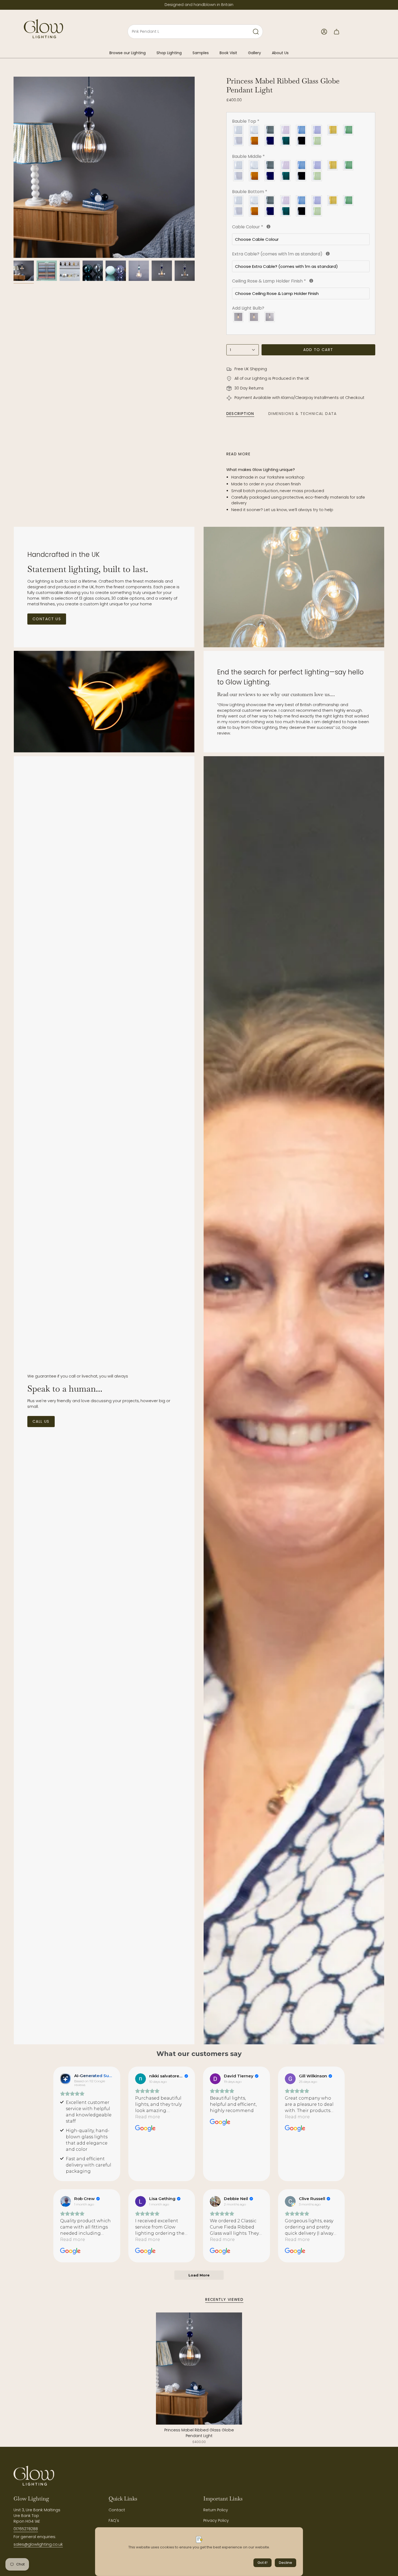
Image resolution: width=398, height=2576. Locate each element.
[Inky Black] (301, 141)
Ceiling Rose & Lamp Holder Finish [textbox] (293, 281)
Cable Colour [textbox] (277, 227)
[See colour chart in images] (311, 281)
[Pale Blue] (301, 130)
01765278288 (26, 2529)
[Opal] (239, 141)
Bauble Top (246, 121)
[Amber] (254, 141)
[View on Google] (141, 2079)
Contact (117, 2510)
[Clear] (239, 130)
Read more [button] (148, 2117)
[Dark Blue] (270, 141)
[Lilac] (317, 130)
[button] (128, 53)
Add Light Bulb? (248, 308)
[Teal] (286, 141)
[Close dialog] (384, 2457)
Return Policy (216, 2510)
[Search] (256, 32)
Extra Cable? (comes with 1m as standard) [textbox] (301, 254)
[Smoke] (270, 130)
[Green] (348, 130)
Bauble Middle (248, 156)
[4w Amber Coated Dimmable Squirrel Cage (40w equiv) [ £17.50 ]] (239, 317)
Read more (239, 454)
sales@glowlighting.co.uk (38, 2544)
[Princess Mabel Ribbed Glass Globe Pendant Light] (199, 2369)
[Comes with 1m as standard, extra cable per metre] (328, 254)
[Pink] (286, 130)
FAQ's (114, 2520)
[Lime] (317, 141)
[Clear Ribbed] (254, 130)
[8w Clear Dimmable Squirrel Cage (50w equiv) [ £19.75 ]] (270, 317)
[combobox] (183, 32)
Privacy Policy (216, 2520)
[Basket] (337, 32)
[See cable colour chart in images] (268, 227)
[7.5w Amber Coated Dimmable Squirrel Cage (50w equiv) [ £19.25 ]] (254, 317)
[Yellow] (333, 130)
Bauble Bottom (250, 192)
